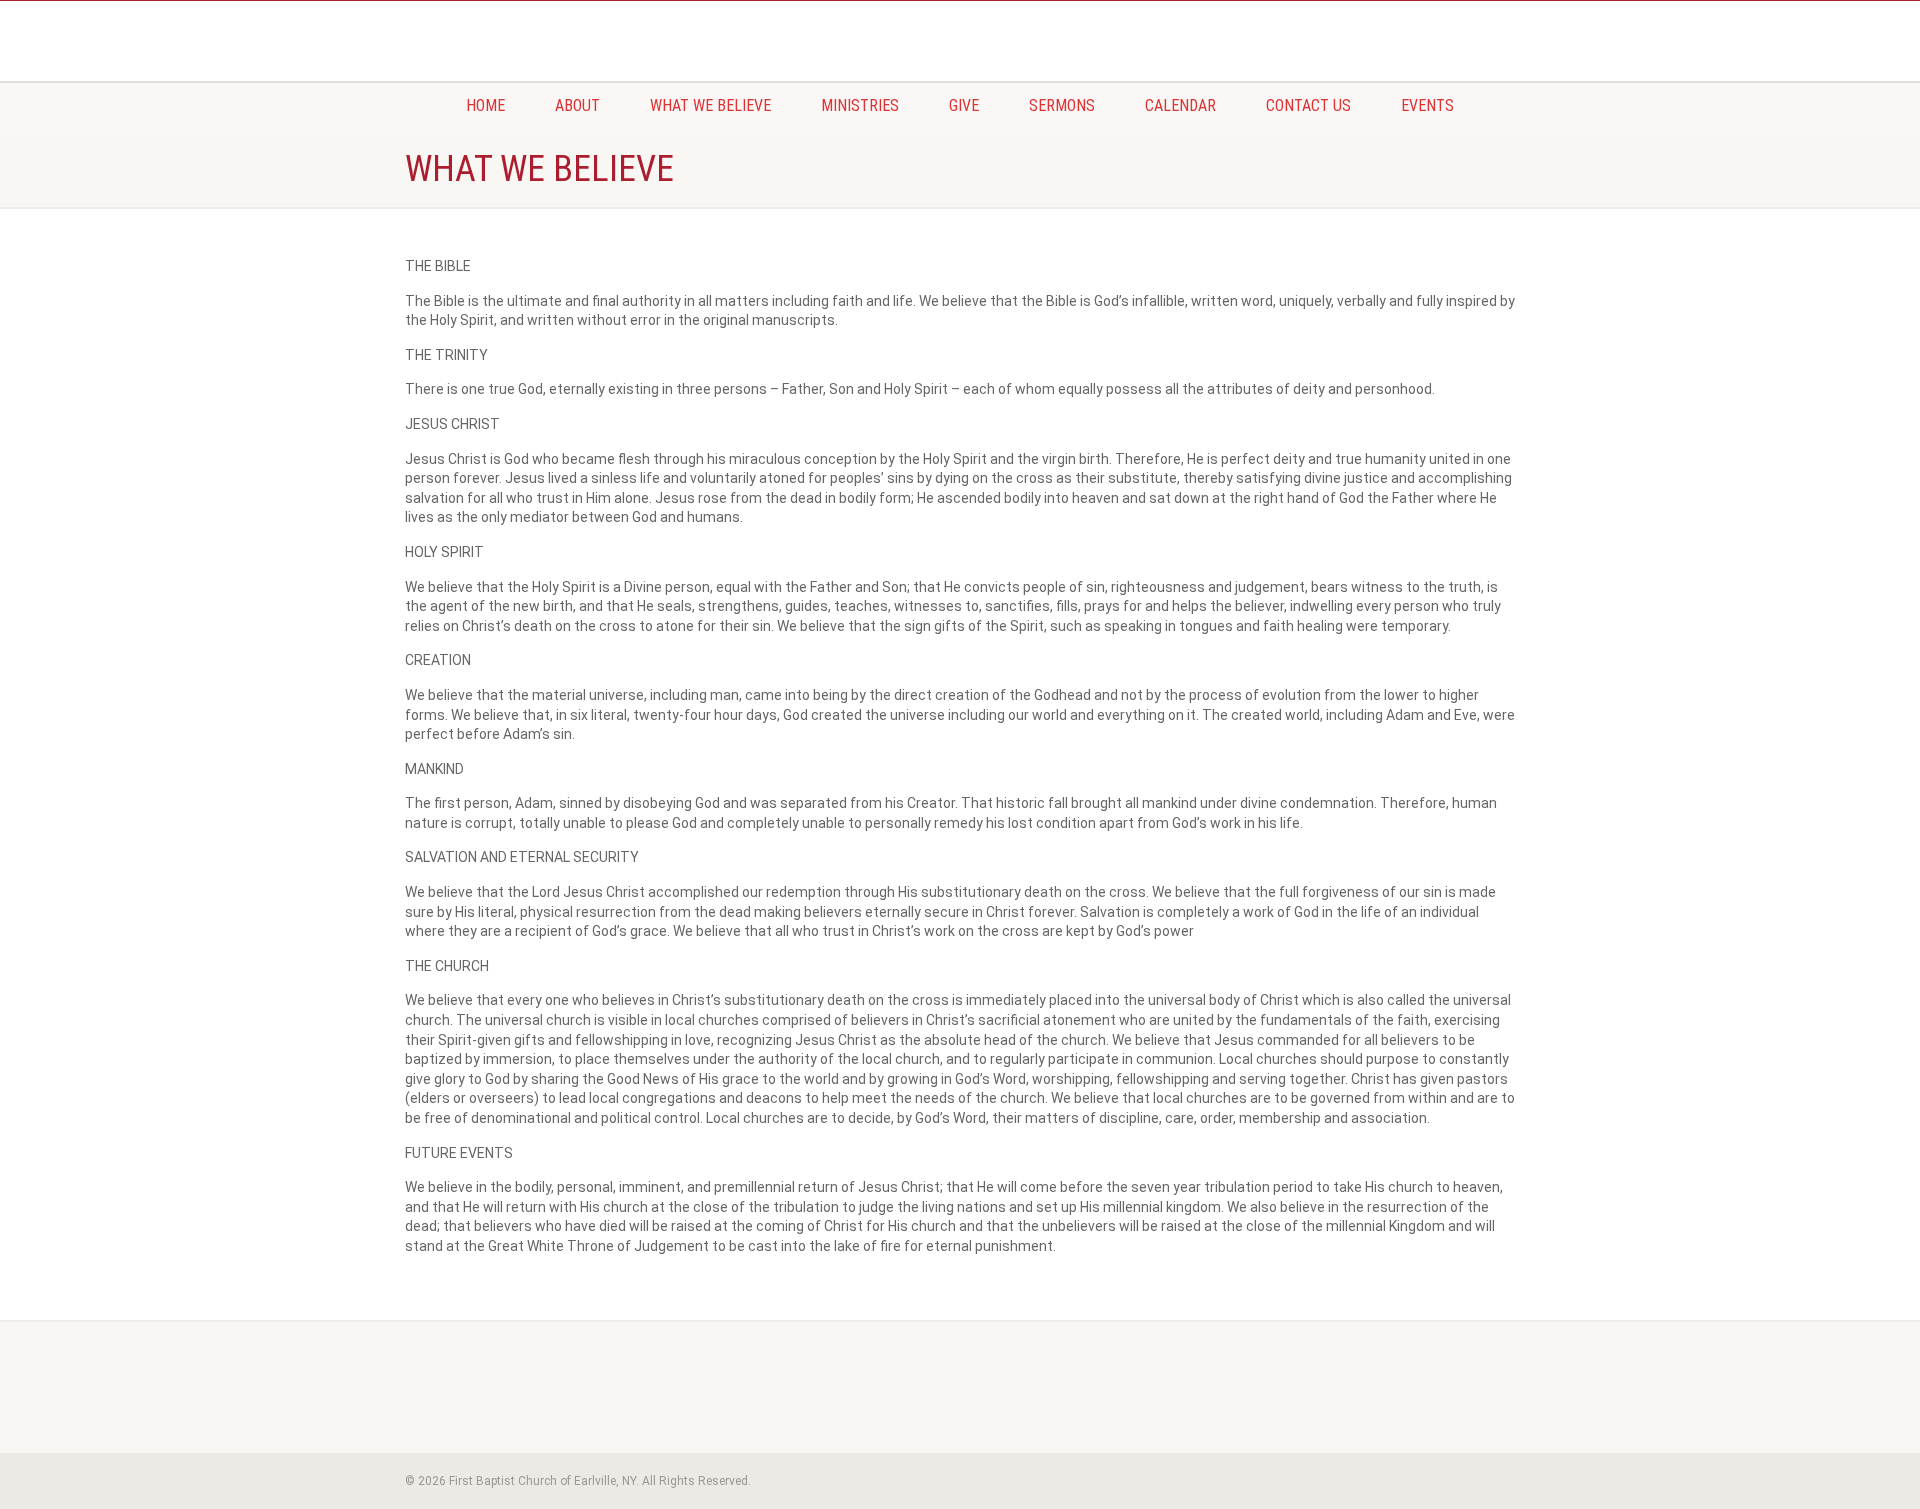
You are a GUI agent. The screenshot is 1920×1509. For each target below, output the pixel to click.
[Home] (580, 21)
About (577, 105)
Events (1427, 105)
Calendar (1180, 105)
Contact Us (1308, 105)
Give (964, 105)
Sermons (1062, 105)
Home (485, 105)
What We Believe (710, 105)
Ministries (860, 105)
